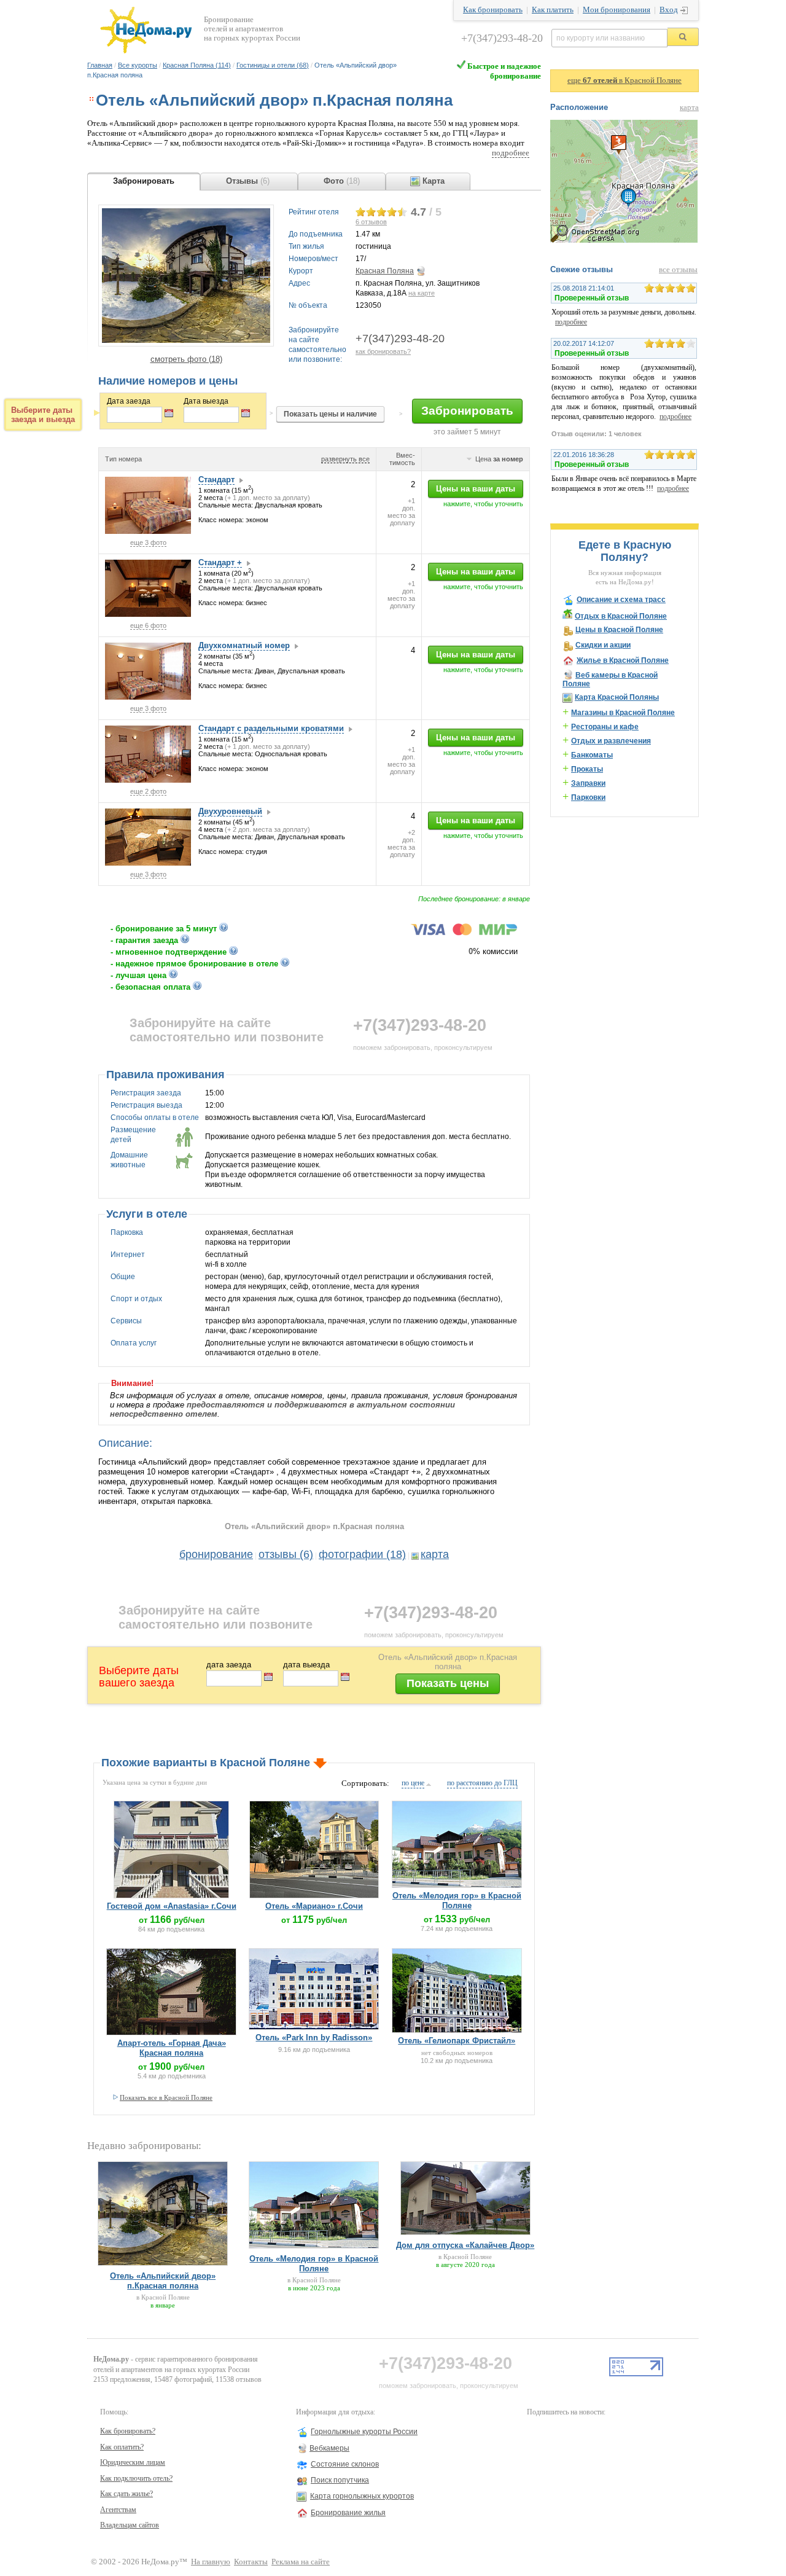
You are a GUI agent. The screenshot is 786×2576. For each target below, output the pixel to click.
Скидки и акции (603, 645)
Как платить (553, 10)
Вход (669, 10)
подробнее (511, 153)
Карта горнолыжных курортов (362, 2496)
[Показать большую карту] (624, 240)
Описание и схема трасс (621, 600)
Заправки (588, 783)
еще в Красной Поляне (625, 80)
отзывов (371, 222)
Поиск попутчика (340, 2480)
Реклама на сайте (301, 2562)
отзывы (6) (286, 1554)
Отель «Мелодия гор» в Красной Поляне (457, 1901)
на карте (422, 293)
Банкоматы (592, 755)
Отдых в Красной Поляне (621, 616)
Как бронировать (493, 10)
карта (435, 1554)
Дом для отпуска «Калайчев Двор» (465, 2245)
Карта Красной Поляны (617, 697)
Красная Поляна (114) (197, 65)
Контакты (251, 2562)
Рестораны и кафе (605, 727)
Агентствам (118, 2510)
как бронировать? (383, 351)
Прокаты (587, 769)
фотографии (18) (362, 1554)
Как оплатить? (122, 2447)
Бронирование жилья (348, 2513)
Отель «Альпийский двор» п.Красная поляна (163, 2281)
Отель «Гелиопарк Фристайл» (457, 2041)
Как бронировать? (128, 2431)
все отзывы (678, 270)
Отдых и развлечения (611, 741)
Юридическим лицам (133, 2462)
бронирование (216, 1554)
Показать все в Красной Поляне (166, 2097)
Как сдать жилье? (126, 2494)
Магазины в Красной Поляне (623, 713)
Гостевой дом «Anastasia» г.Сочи (172, 1906)
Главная (100, 65)
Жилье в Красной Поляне (623, 660)
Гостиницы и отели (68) (273, 65)
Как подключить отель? (136, 2478)
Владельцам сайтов (130, 2525)
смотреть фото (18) (186, 359)
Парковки (588, 797)
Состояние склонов (345, 2464)
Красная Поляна (385, 271)
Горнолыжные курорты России (364, 2432)
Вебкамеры (329, 2448)
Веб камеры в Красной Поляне (610, 679)
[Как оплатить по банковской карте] (464, 933)
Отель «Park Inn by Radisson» (314, 2038)
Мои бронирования (617, 10)
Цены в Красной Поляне (619, 630)
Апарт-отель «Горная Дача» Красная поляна (172, 2048)
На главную (211, 2562)
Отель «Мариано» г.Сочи (314, 1906)
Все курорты (138, 65)
